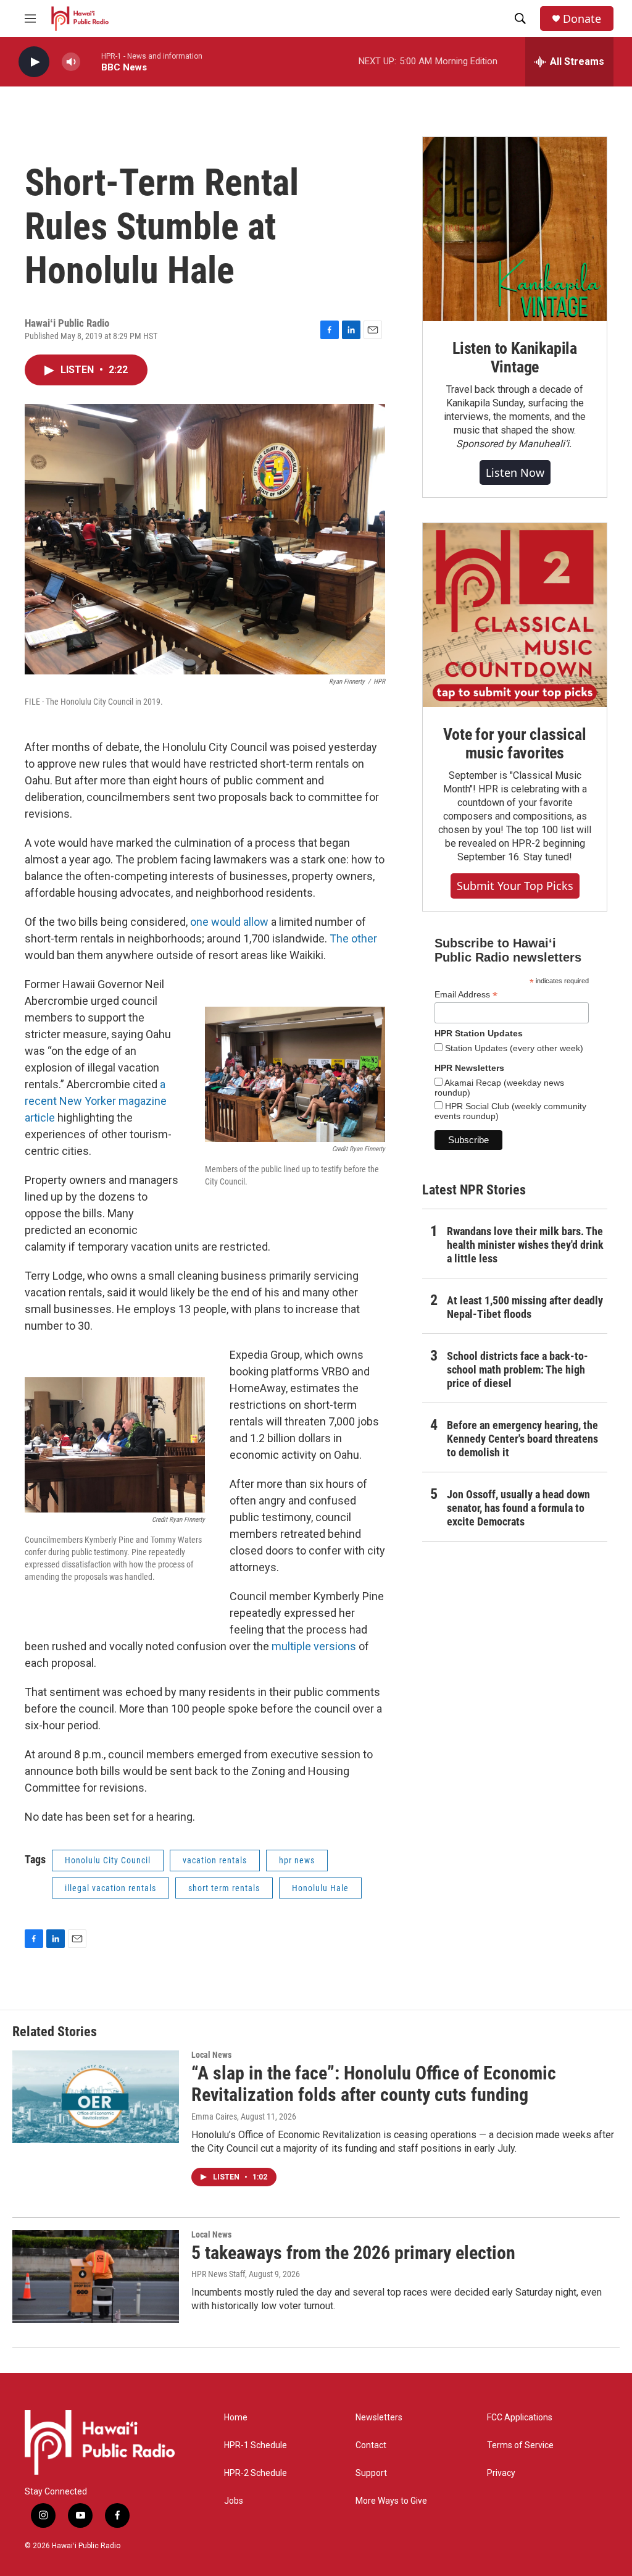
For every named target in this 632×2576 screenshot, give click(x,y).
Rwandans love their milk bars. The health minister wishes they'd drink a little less (525, 1245)
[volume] (71, 62)
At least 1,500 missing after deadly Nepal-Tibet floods (525, 1307)
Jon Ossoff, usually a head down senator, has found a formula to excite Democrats (518, 1508)
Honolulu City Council (108, 1860)
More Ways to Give (391, 2501)
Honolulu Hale (320, 1888)
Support (371, 2473)
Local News (211, 2055)
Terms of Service (520, 2445)
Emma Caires (214, 2117)
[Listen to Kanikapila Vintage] (515, 229)
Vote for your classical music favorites (514, 744)
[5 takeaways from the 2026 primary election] (96, 2276)
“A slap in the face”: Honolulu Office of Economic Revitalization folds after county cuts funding (374, 2084)
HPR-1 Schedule (256, 2445)
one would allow (229, 922)
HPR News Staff (218, 2274)
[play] (34, 62)
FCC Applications (520, 2418)
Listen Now (515, 472)
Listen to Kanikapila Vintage (515, 358)
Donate (582, 19)
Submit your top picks (515, 886)
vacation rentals (215, 1860)
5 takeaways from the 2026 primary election (353, 2253)
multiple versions (314, 1646)
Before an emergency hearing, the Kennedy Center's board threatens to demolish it (522, 1439)
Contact (371, 2445)
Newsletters (379, 2418)
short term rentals (224, 1888)
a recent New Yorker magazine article (96, 1101)
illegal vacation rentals (110, 1888)
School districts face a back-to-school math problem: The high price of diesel (518, 1370)
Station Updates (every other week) (513, 1048)
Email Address (466, 995)
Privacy (501, 2473)
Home (236, 2418)
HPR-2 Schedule (256, 2473)
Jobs (234, 2501)
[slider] (91, 61)
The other (353, 938)
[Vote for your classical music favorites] (515, 615)
